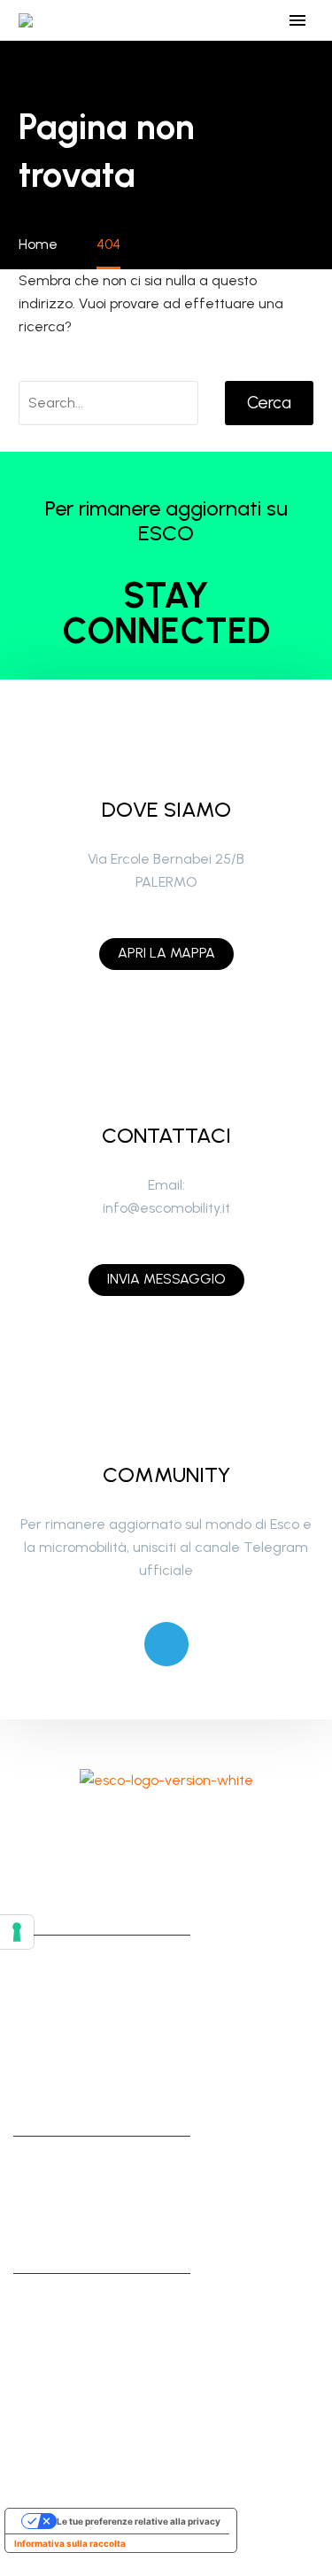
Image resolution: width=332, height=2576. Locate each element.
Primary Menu (297, 20)
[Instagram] (142, 1827)
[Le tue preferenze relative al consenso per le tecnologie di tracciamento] (17, 1932)
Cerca (269, 403)
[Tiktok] (190, 1827)
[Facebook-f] (93, 1827)
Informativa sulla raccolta (70, 2543)
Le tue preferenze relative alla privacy (139, 2521)
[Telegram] (166, 1644)
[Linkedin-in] (239, 1827)
